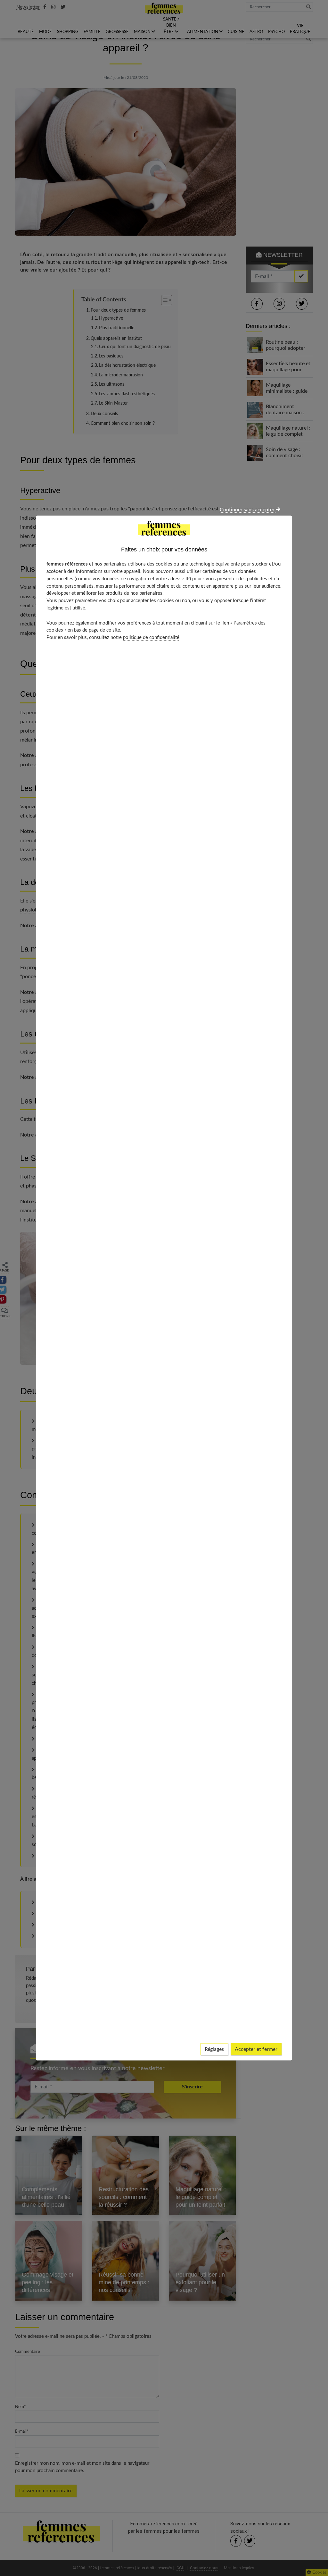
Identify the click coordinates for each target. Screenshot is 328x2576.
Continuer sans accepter (248, 510)
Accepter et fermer (256, 2049)
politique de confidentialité (151, 638)
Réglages (214, 2049)
